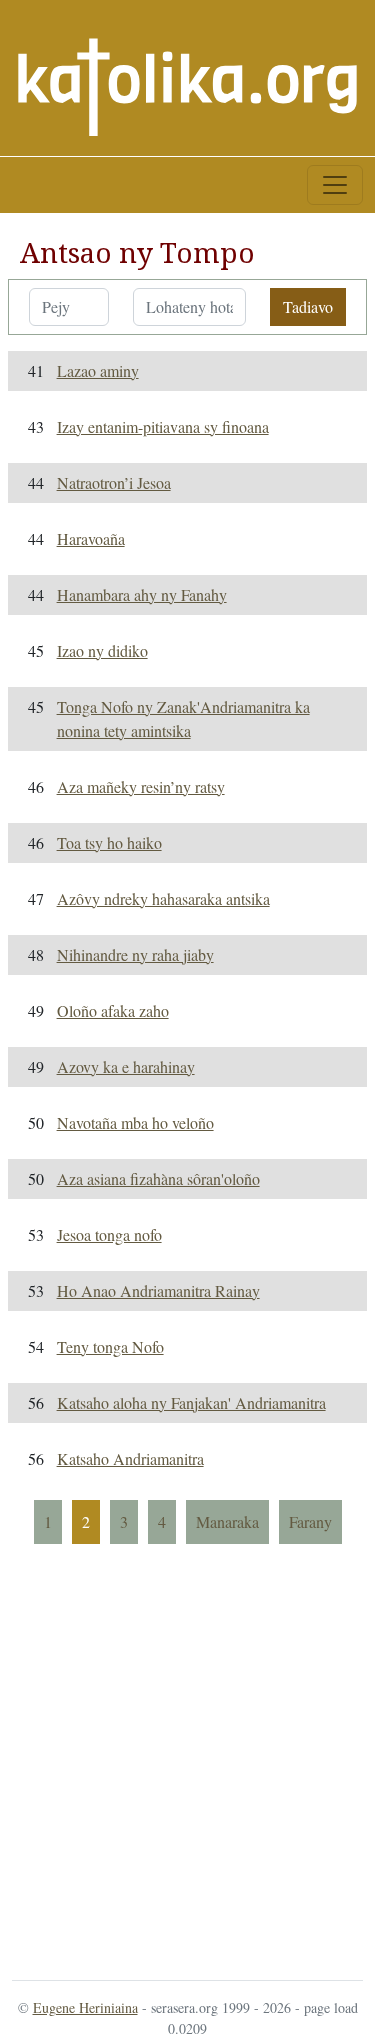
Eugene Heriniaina (85, 2007)
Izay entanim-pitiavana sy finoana (163, 426)
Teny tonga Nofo (110, 1346)
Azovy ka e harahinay (126, 1066)
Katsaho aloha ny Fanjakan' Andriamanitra (191, 1402)
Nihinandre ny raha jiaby (135, 954)
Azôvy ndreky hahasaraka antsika (163, 898)
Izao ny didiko (102, 650)
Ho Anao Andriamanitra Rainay (158, 1290)
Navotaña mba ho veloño (135, 1122)
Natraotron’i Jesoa (114, 482)
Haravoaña (91, 538)
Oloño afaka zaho (113, 1010)
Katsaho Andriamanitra (130, 1458)
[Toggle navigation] (335, 185)
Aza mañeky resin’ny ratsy (141, 786)
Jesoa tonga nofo (109, 1234)
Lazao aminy (98, 370)
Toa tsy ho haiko (109, 842)
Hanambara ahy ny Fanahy (142, 594)
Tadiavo (308, 306)
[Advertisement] (187, 1760)
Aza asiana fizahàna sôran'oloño (158, 1178)
